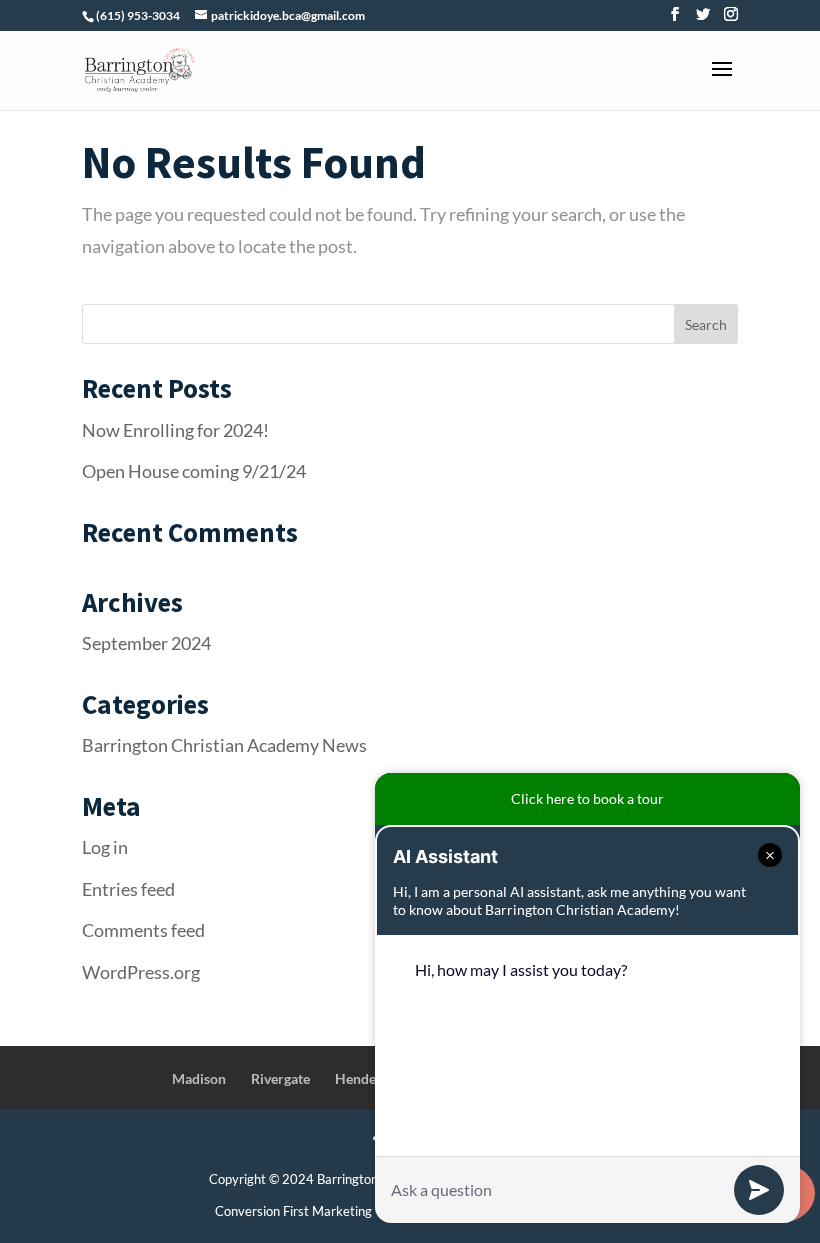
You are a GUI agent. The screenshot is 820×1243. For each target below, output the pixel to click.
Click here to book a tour (587, 798)
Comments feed (143, 930)
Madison (199, 1078)
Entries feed (128, 889)
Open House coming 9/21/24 (194, 471)
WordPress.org (141, 972)
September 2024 (146, 643)
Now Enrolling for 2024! (175, 430)
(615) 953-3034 (138, 15)
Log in (105, 847)
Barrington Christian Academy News (224, 745)
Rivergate (280, 1078)
